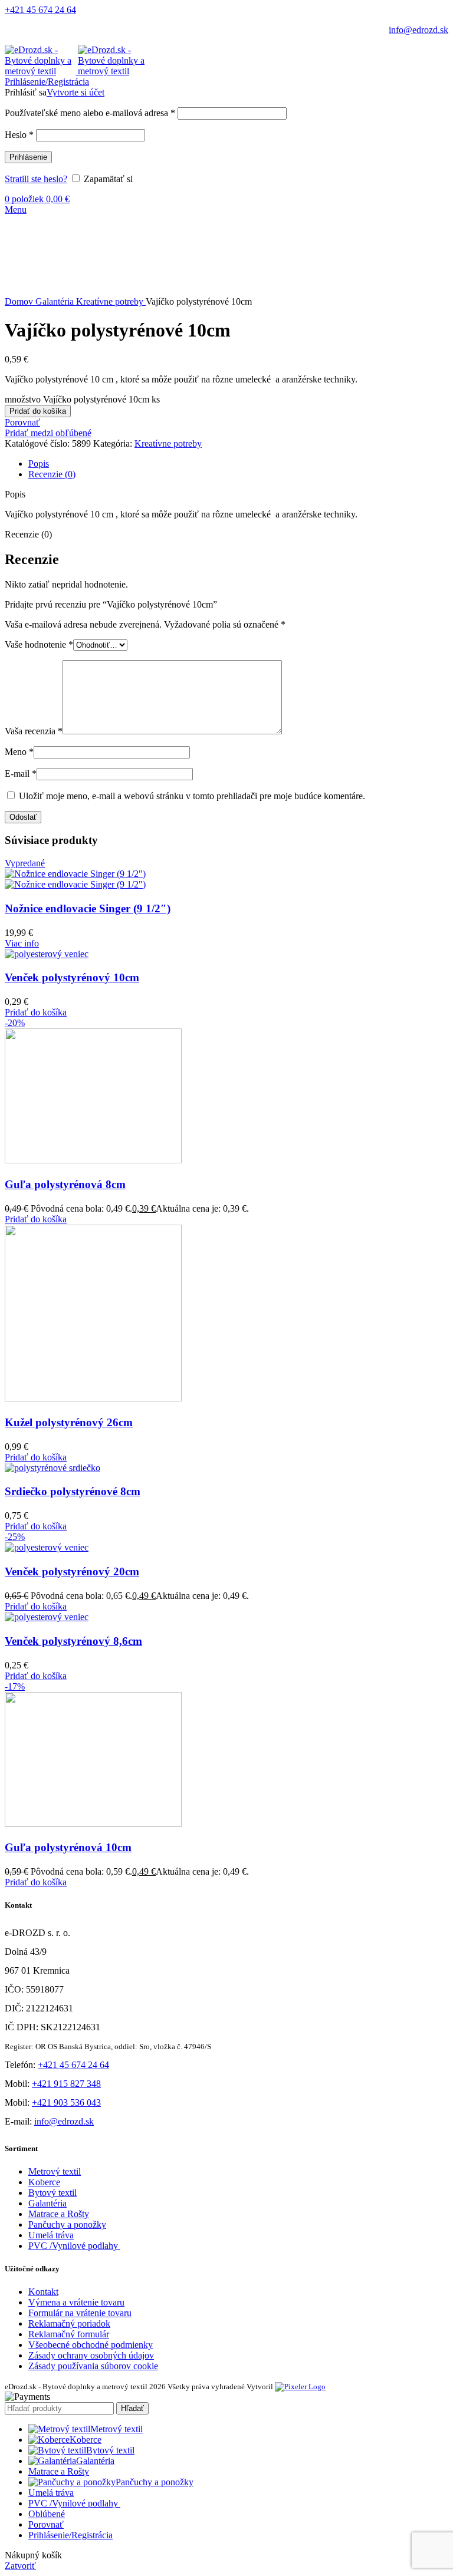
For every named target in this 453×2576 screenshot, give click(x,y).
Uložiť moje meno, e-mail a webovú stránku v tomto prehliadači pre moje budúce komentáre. (192, 796)
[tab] (238, 464)
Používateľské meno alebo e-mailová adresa (90, 113)
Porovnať (46, 2524)
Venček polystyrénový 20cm (72, 1571)
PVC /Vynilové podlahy (74, 2246)
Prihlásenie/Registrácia (70, 2535)
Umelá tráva (51, 2235)
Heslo (19, 135)
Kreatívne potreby (111, 301)
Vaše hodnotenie (39, 644)
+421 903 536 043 (66, 2102)
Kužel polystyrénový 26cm (69, 1422)
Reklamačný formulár (69, 2334)
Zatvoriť (20, 2566)
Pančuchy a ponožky (67, 2224)
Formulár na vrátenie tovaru (80, 2313)
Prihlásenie (28, 157)
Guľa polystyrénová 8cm (65, 1184)
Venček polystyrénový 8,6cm (73, 1641)
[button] (36, 1012)
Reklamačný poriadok (69, 2323)
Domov (20, 301)
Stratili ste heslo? (36, 179)
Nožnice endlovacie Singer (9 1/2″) (88, 908)
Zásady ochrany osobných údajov (91, 2355)
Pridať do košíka (38, 411)
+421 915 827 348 (66, 2084)
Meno (19, 752)
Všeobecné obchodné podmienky (91, 2345)
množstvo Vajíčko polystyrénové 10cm (77, 399)
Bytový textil (52, 2193)
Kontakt (43, 2292)
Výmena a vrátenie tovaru (76, 2302)
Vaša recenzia (34, 731)
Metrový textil (55, 2171)
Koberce (44, 2182)
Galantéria (56, 301)
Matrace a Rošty (59, 2214)
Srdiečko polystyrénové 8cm (73, 1491)
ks (156, 399)
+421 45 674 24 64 (40, 10)
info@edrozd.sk (418, 30)
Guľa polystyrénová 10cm (68, 1847)
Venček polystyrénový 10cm (72, 977)
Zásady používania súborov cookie (93, 2366)
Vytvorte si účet (75, 92)
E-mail (21, 774)
